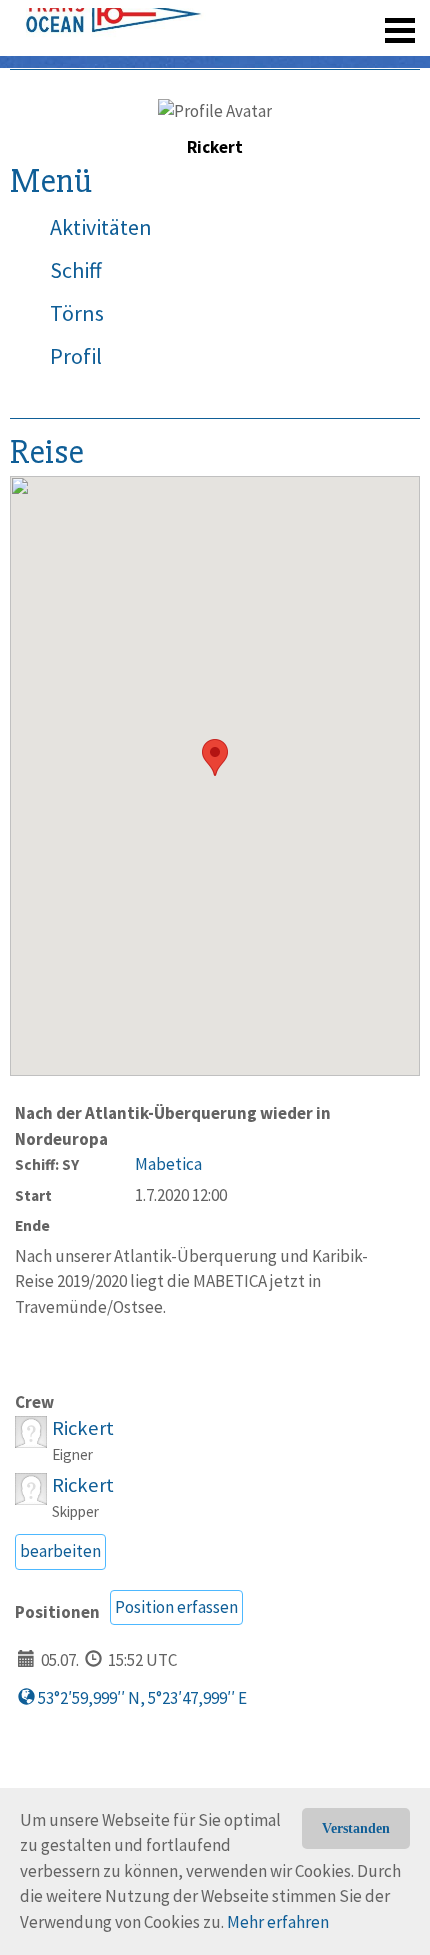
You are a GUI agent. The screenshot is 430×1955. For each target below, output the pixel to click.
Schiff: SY (47, 1164)
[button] (215, 757)
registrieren (277, 20)
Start (33, 1195)
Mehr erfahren (278, 1922)
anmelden (371, 20)
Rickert (83, 1428)
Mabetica (168, 1164)
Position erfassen (176, 1607)
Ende (32, 1225)
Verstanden (356, 1828)
